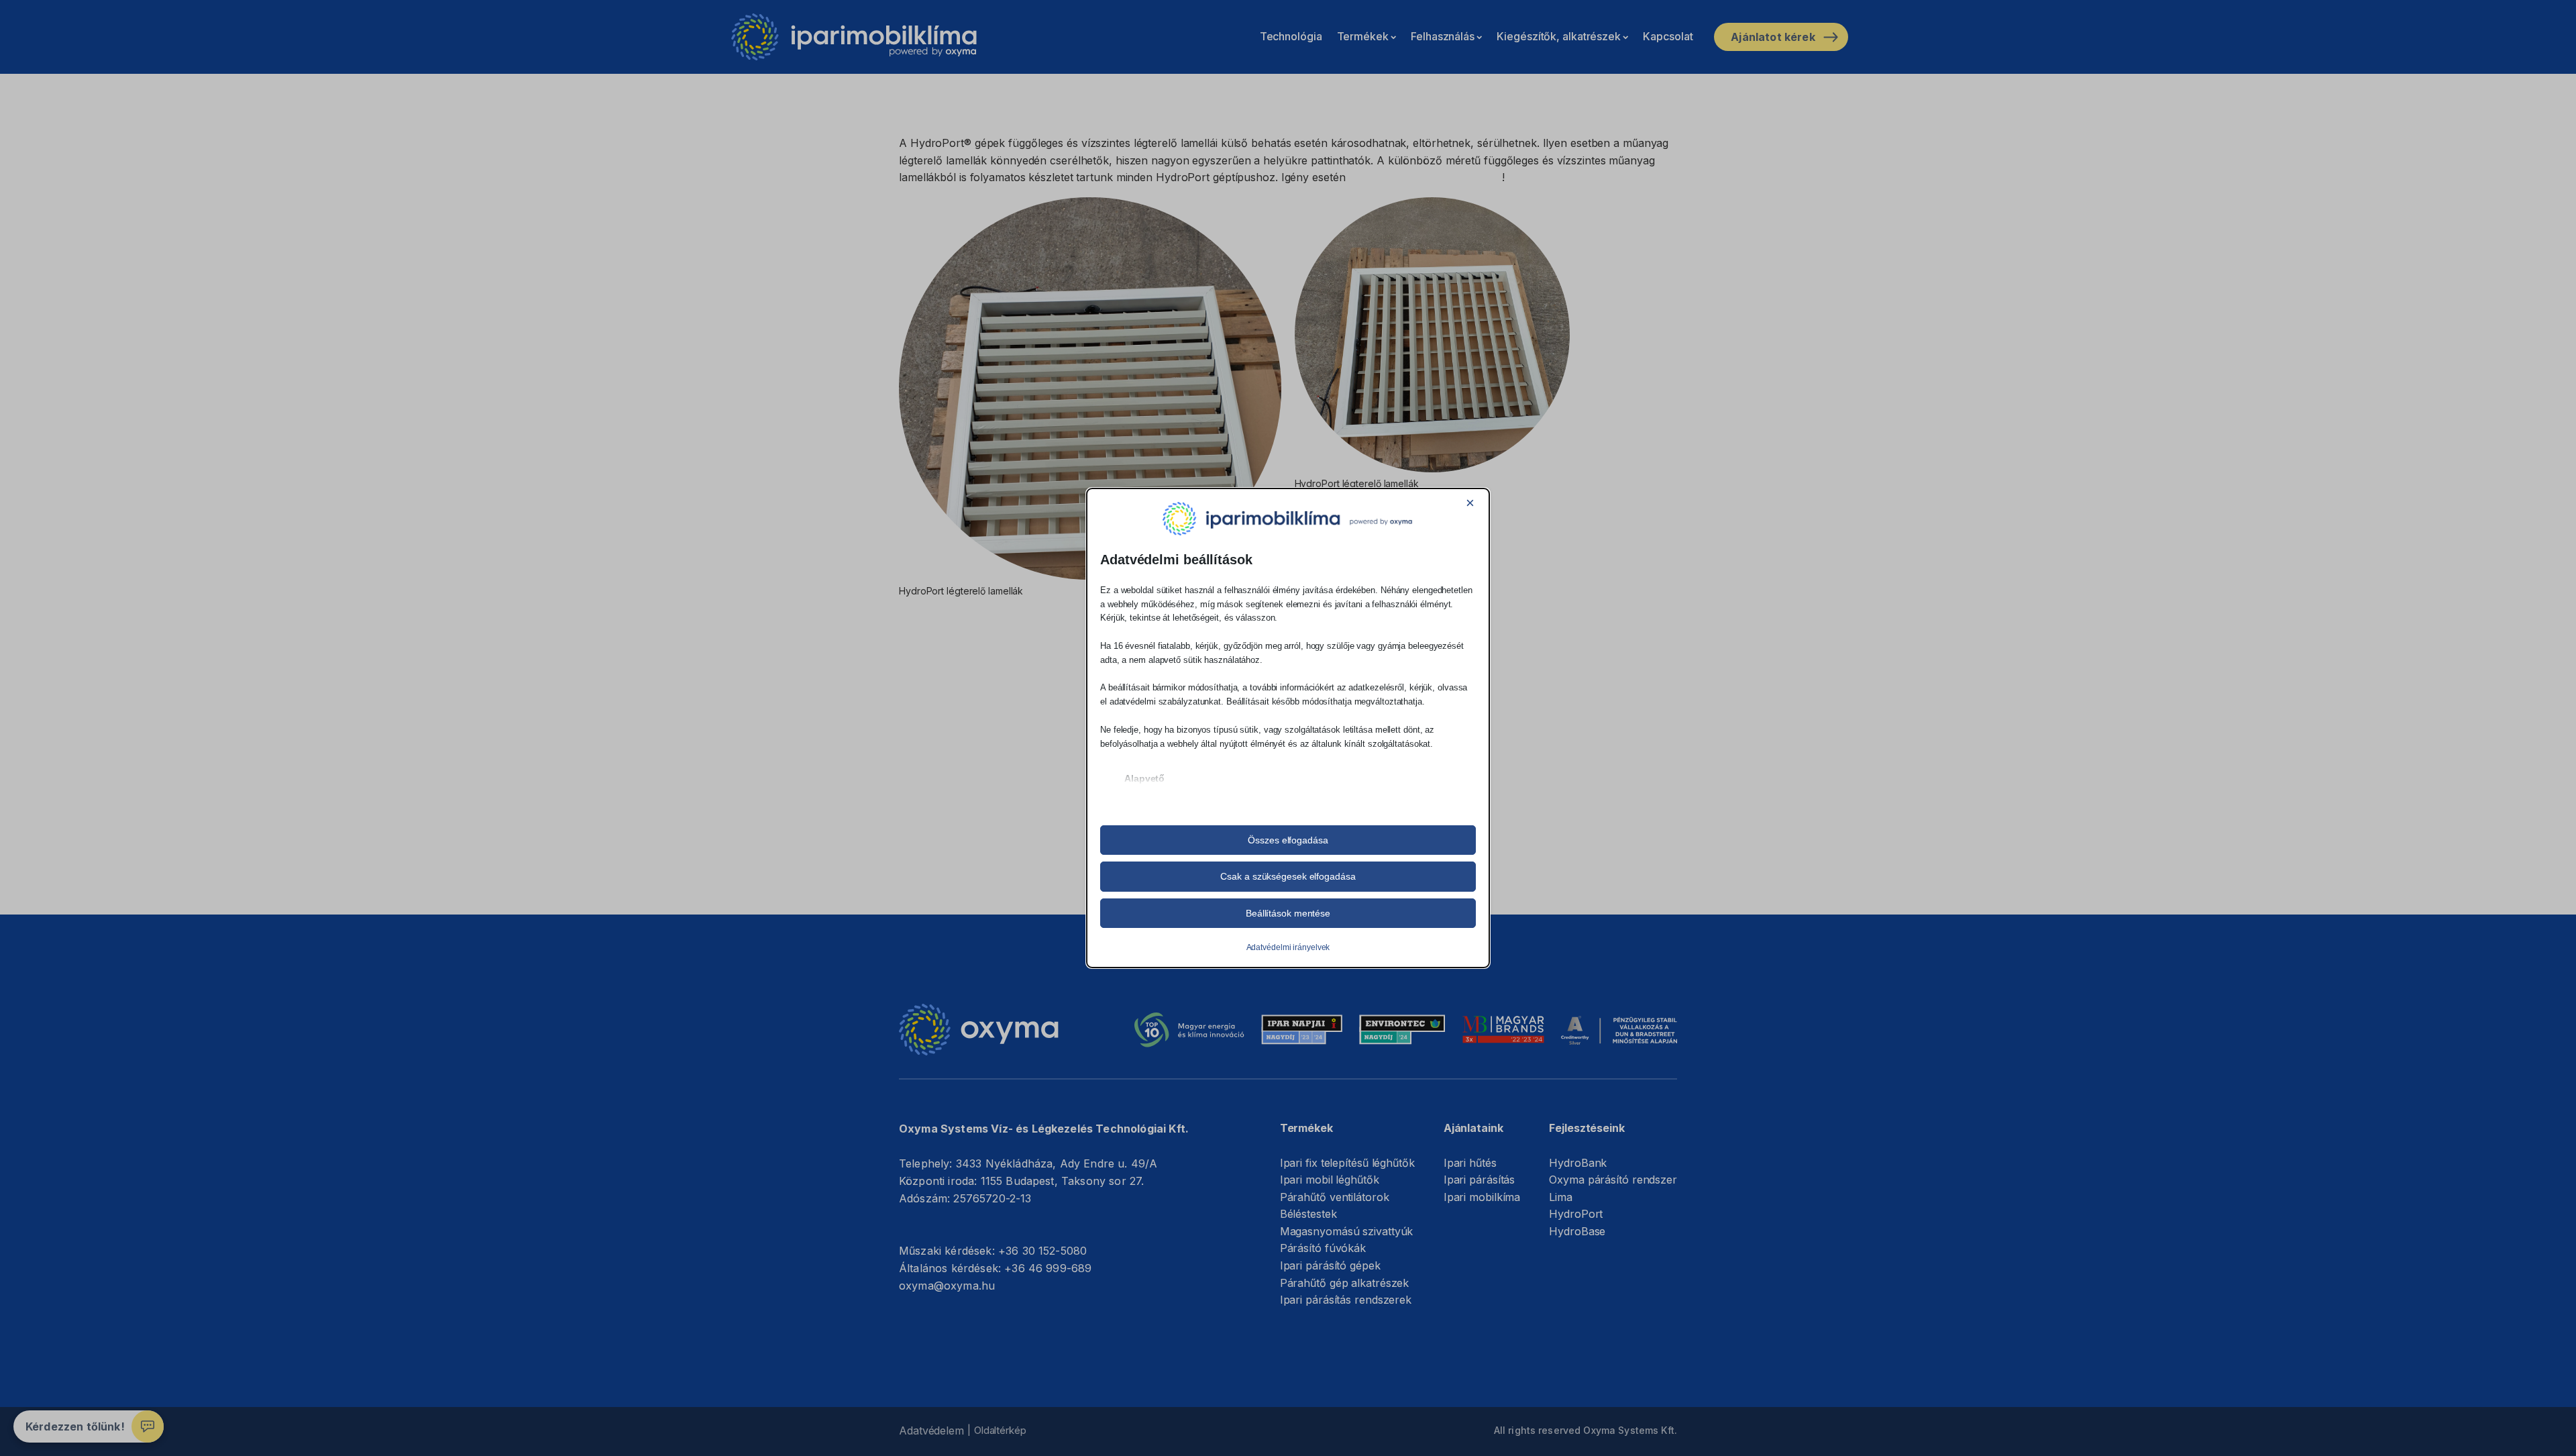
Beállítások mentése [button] (1288, 913)
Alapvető (1144, 778)
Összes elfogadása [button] (1288, 840)
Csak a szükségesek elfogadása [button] (1288, 876)
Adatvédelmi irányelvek (1288, 947)
